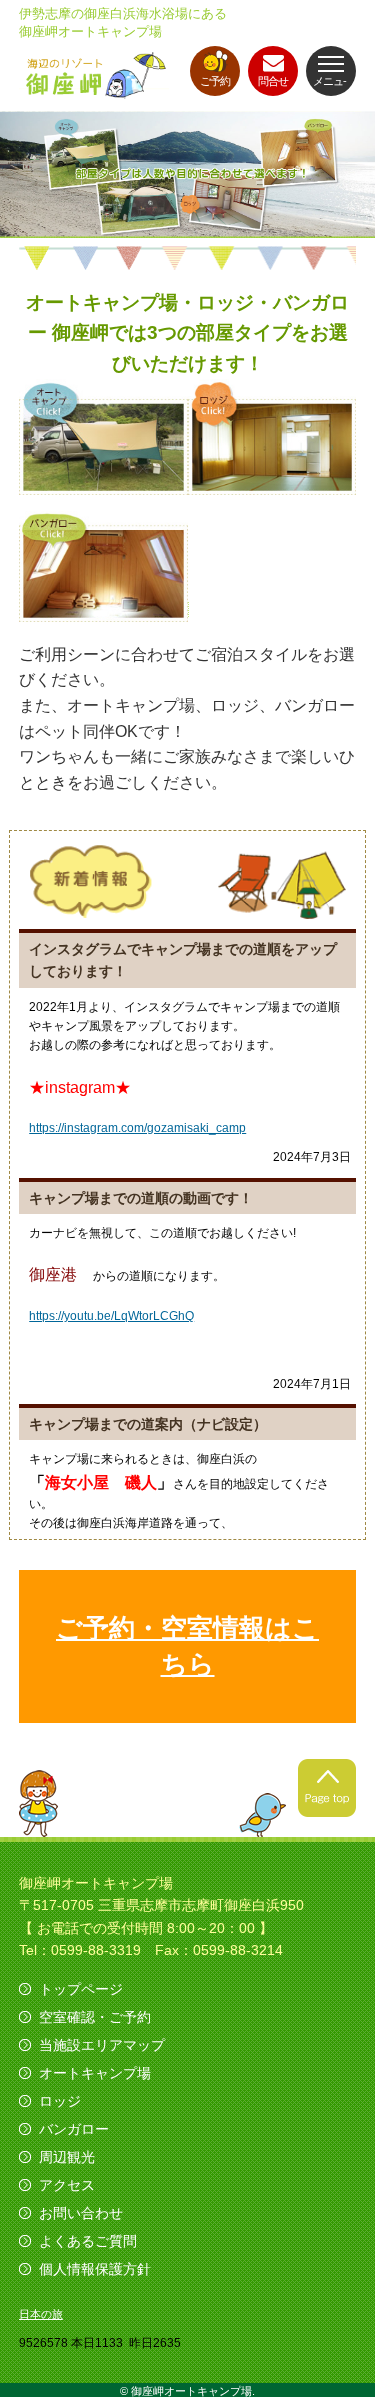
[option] (187, 174)
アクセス (67, 2185)
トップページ (81, 1989)
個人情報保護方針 (95, 2269)
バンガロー (74, 2129)
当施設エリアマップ (102, 2045)
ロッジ (60, 2101)
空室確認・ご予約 (95, 2017)
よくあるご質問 (88, 2241)
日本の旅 (41, 2314)
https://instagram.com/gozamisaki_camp (137, 1128)
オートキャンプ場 (95, 2073)
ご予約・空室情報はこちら (187, 1646)
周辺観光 (67, 2157)
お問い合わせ (81, 2213)
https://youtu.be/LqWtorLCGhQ (111, 1316)
